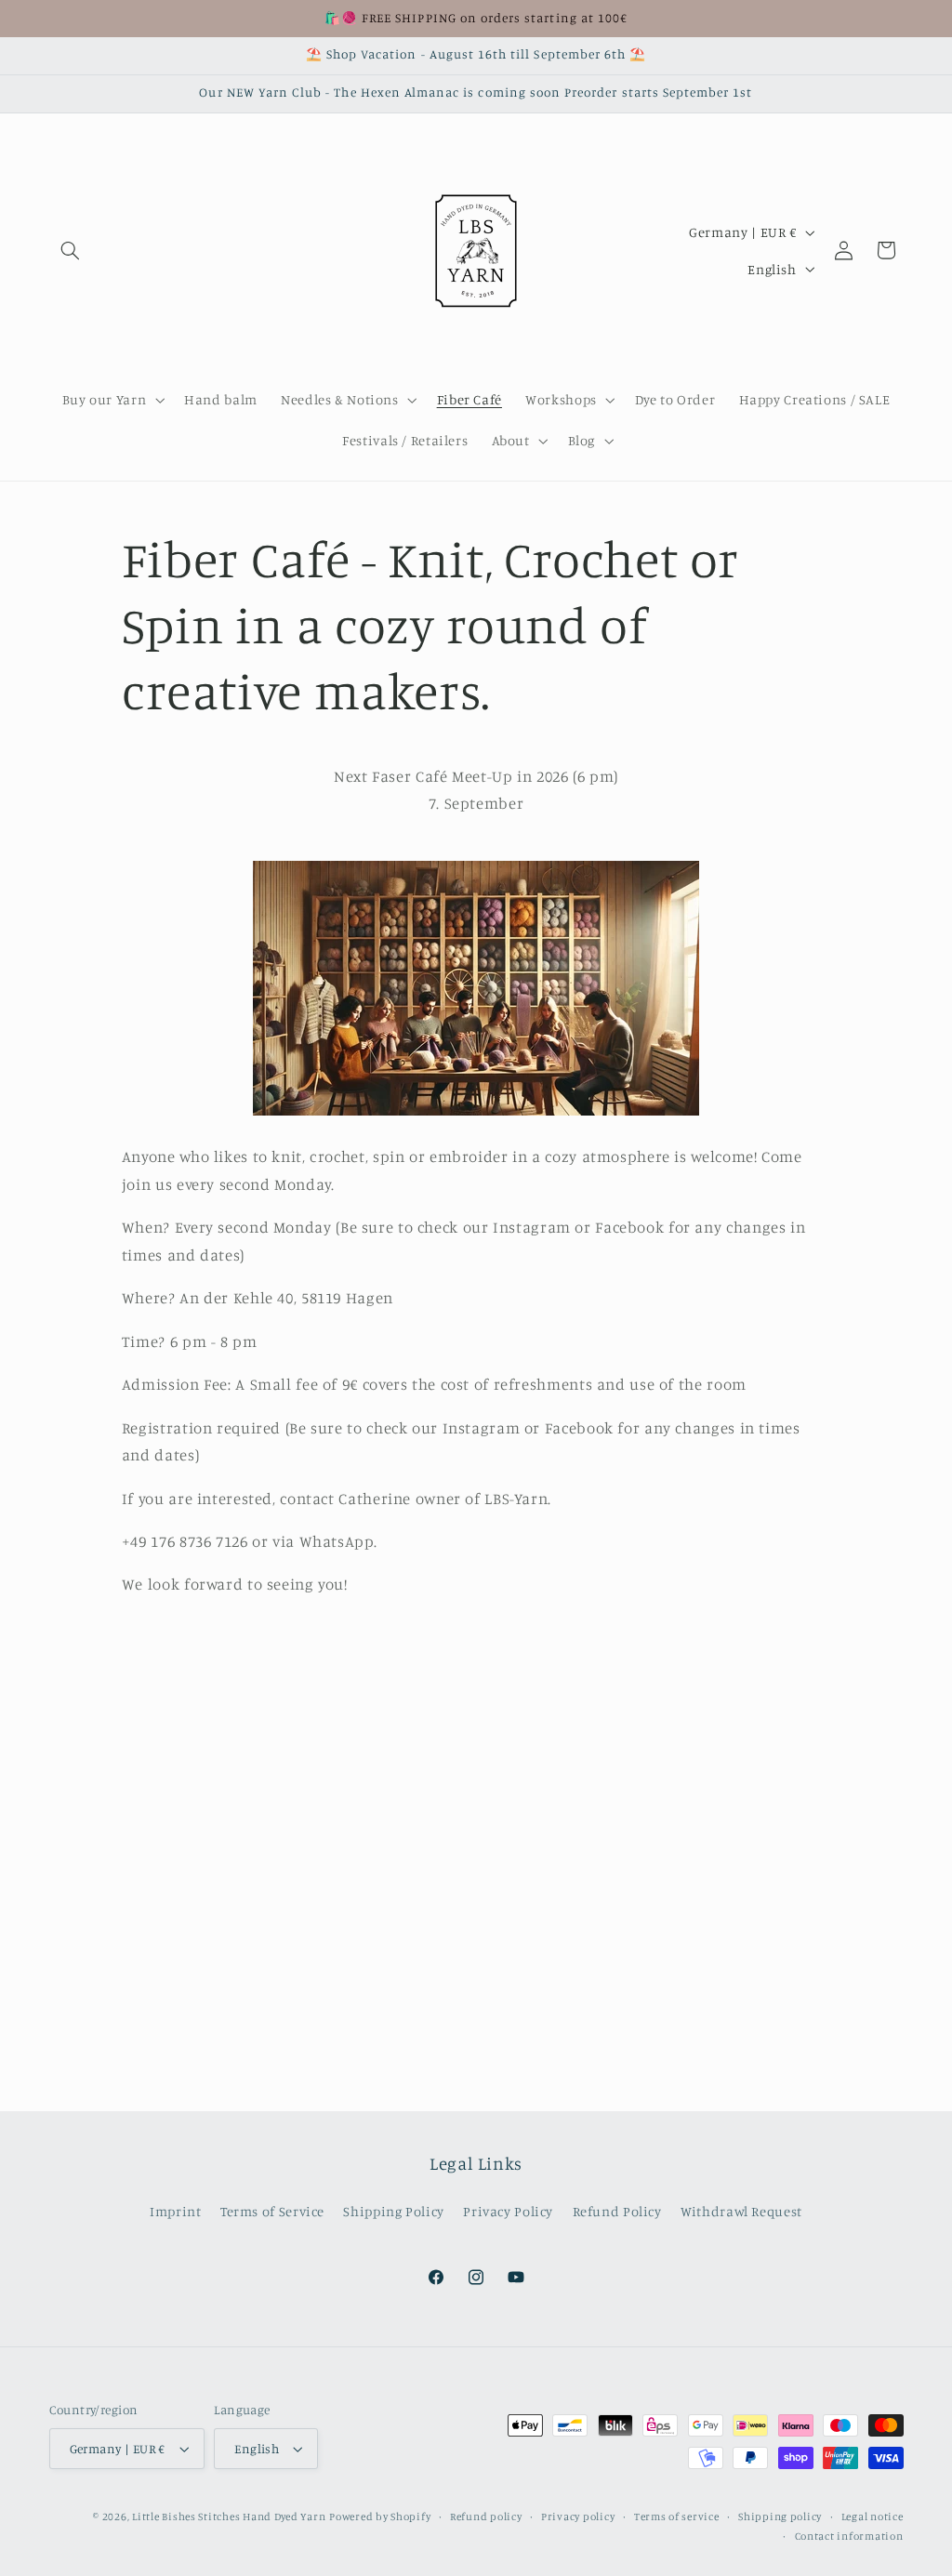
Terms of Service (272, 2211)
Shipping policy (780, 2517)
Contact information (849, 2536)
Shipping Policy (393, 2211)
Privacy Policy (508, 2211)
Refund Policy (617, 2211)
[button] (71, 250)
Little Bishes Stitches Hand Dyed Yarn (229, 2517)
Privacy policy (578, 2517)
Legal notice (873, 2517)
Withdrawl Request (741, 2211)
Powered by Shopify (380, 2517)
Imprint (175, 2211)
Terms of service (677, 2517)
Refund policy (486, 2517)
